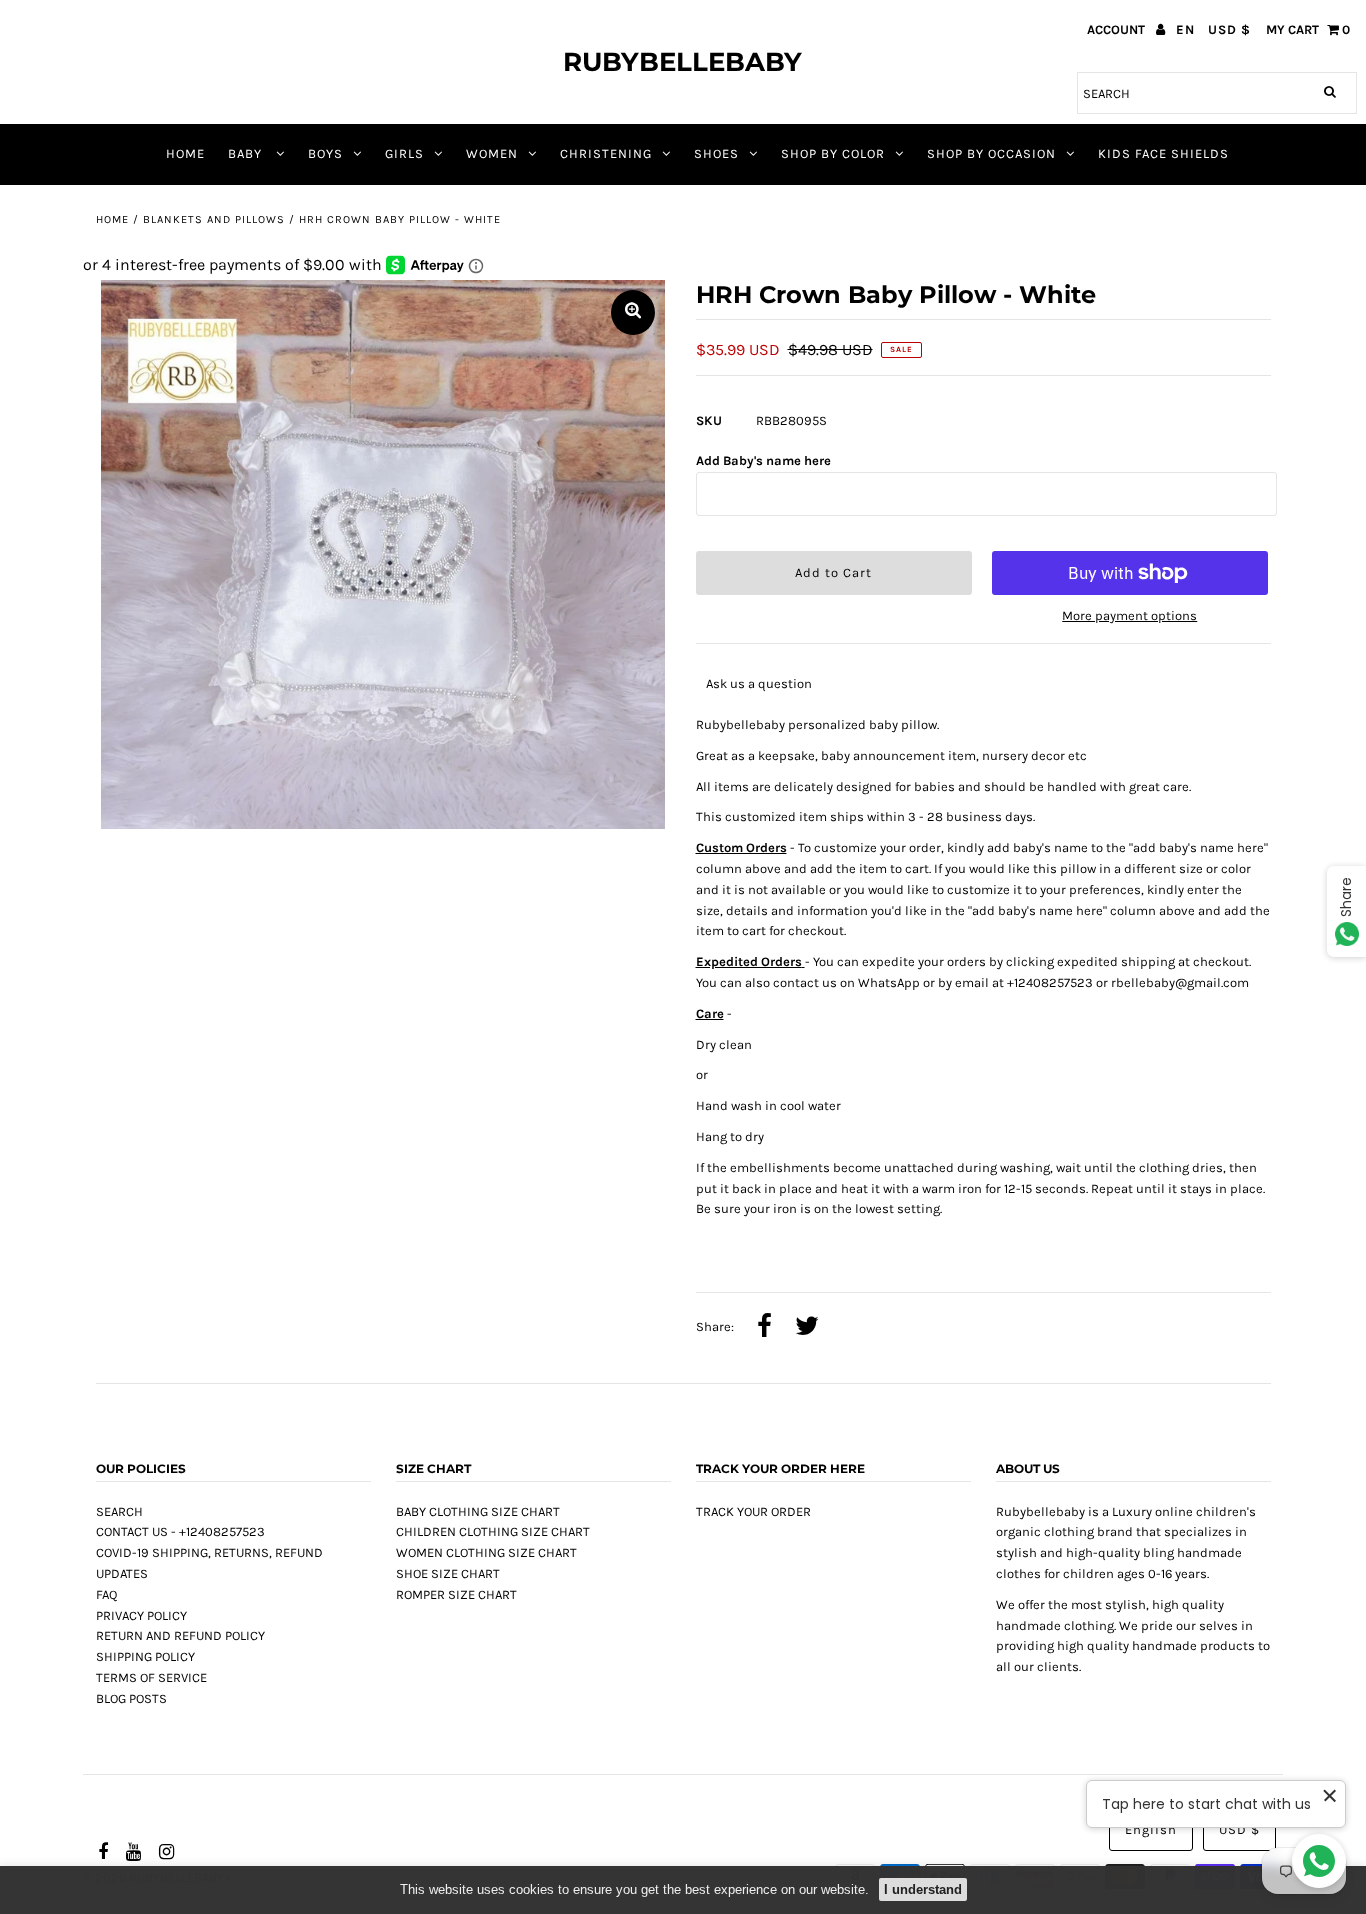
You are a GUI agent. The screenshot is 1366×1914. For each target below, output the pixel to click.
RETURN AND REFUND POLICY (180, 1635)
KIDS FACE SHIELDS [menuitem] (1163, 153)
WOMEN (492, 153)
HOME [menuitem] (185, 153)
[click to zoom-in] (633, 312)
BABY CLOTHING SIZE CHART (478, 1511)
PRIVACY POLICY (141, 1615)
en (1185, 29)
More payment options (1129, 615)
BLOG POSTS (131, 1698)
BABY (247, 153)
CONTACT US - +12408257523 (180, 1531)
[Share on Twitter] (807, 1328)
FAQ (106, 1594)
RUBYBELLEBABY (682, 62)
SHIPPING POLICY (145, 1656)
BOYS (325, 153)
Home (112, 219)
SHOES (716, 153)
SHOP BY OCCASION (991, 153)
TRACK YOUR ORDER (753, 1511)
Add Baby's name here (763, 460)
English (1151, 1829)
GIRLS (404, 153)
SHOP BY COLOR (833, 153)
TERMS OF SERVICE (151, 1677)
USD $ (1229, 29)
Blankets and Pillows (214, 219)
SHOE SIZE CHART (448, 1573)
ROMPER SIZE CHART (456, 1594)
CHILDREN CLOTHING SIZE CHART (493, 1531)
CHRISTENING (606, 153)
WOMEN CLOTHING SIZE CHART (486, 1552)
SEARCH (119, 1511)
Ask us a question (759, 683)
